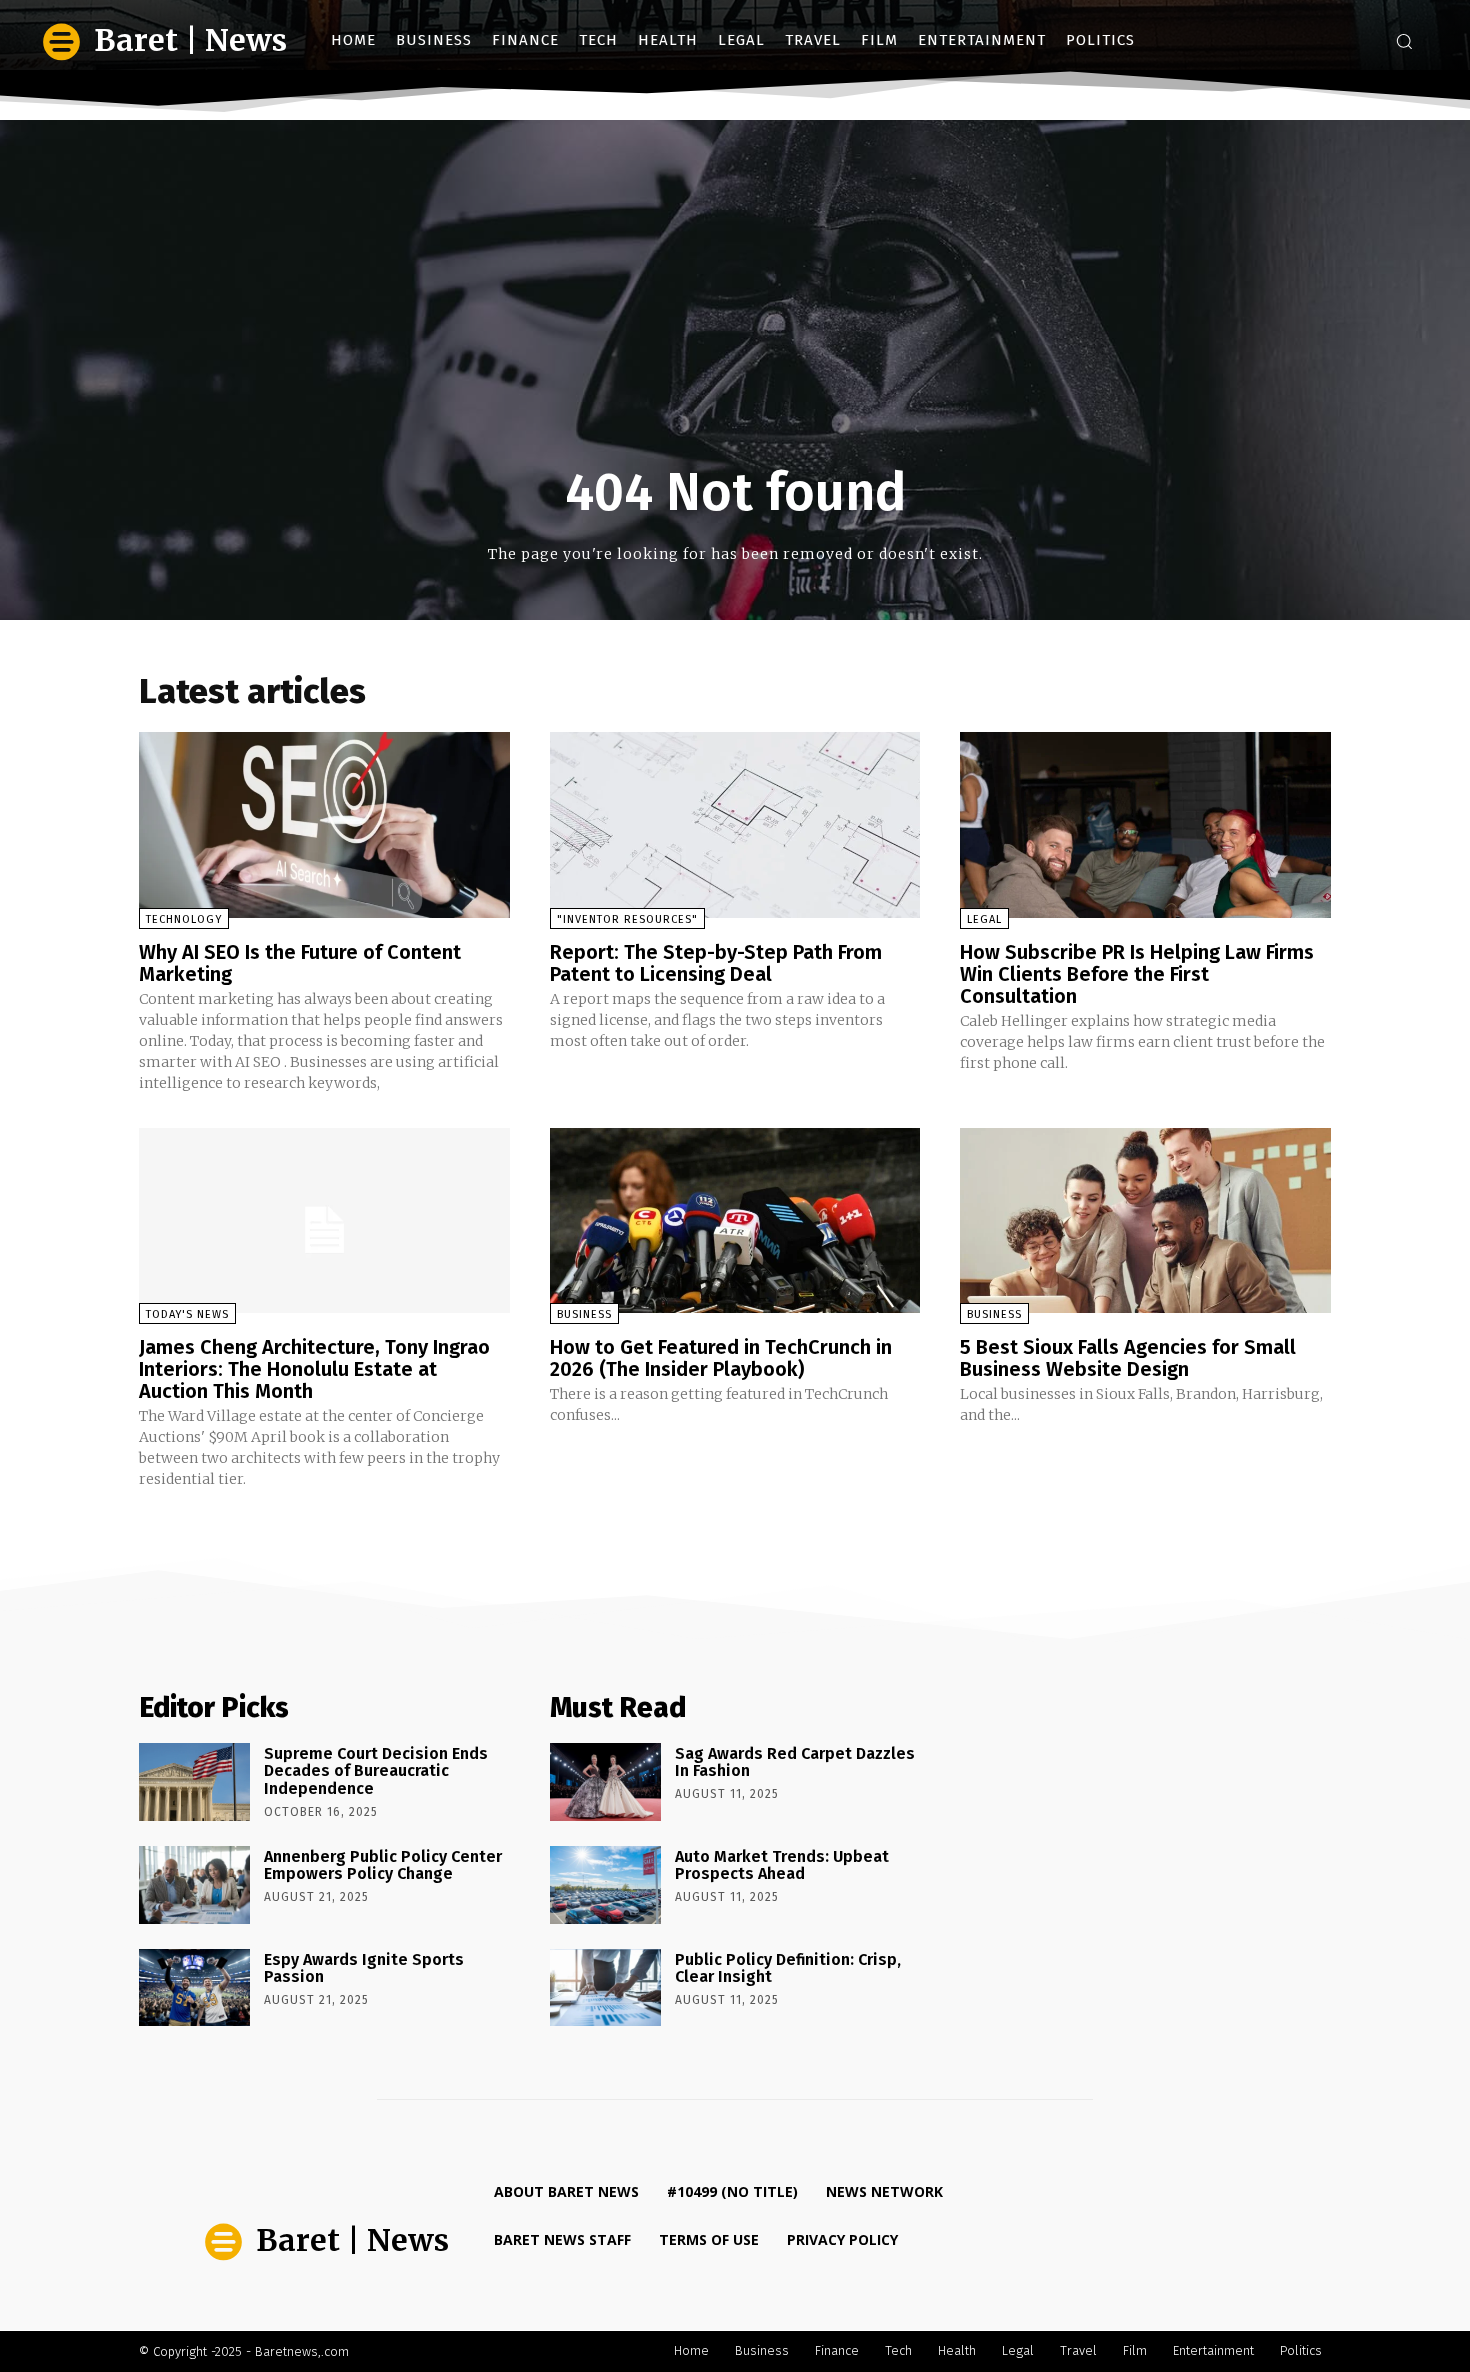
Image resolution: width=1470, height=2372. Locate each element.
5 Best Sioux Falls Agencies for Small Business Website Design (1128, 1358)
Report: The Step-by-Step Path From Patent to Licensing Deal (716, 963)
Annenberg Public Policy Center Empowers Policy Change (383, 1865)
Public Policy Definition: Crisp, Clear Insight (788, 1968)
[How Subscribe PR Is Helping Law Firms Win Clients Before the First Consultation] (1145, 824)
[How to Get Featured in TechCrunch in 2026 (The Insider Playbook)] (735, 1220)
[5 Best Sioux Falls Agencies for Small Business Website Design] (1145, 1220)
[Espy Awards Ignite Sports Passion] (194, 1988)
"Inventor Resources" (627, 919)
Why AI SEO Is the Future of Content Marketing (300, 963)
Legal (984, 919)
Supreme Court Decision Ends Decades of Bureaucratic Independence (376, 1771)
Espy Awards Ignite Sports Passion (364, 1968)
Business (584, 1314)
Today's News (187, 1314)
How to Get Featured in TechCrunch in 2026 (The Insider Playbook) (721, 1358)
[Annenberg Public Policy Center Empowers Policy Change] (194, 1885)
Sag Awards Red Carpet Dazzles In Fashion (795, 1762)
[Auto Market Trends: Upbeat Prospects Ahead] (605, 1885)
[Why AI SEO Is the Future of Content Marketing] (324, 824)
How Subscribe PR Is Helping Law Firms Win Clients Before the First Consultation (1137, 974)
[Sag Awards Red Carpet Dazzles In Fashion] (605, 1782)
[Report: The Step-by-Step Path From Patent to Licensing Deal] (735, 824)
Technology (184, 919)
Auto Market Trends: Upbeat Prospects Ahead (782, 1865)
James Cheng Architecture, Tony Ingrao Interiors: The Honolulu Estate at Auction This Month (314, 1369)
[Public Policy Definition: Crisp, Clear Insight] (605, 1988)
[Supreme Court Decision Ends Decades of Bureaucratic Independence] (194, 1782)
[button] (1404, 41)
